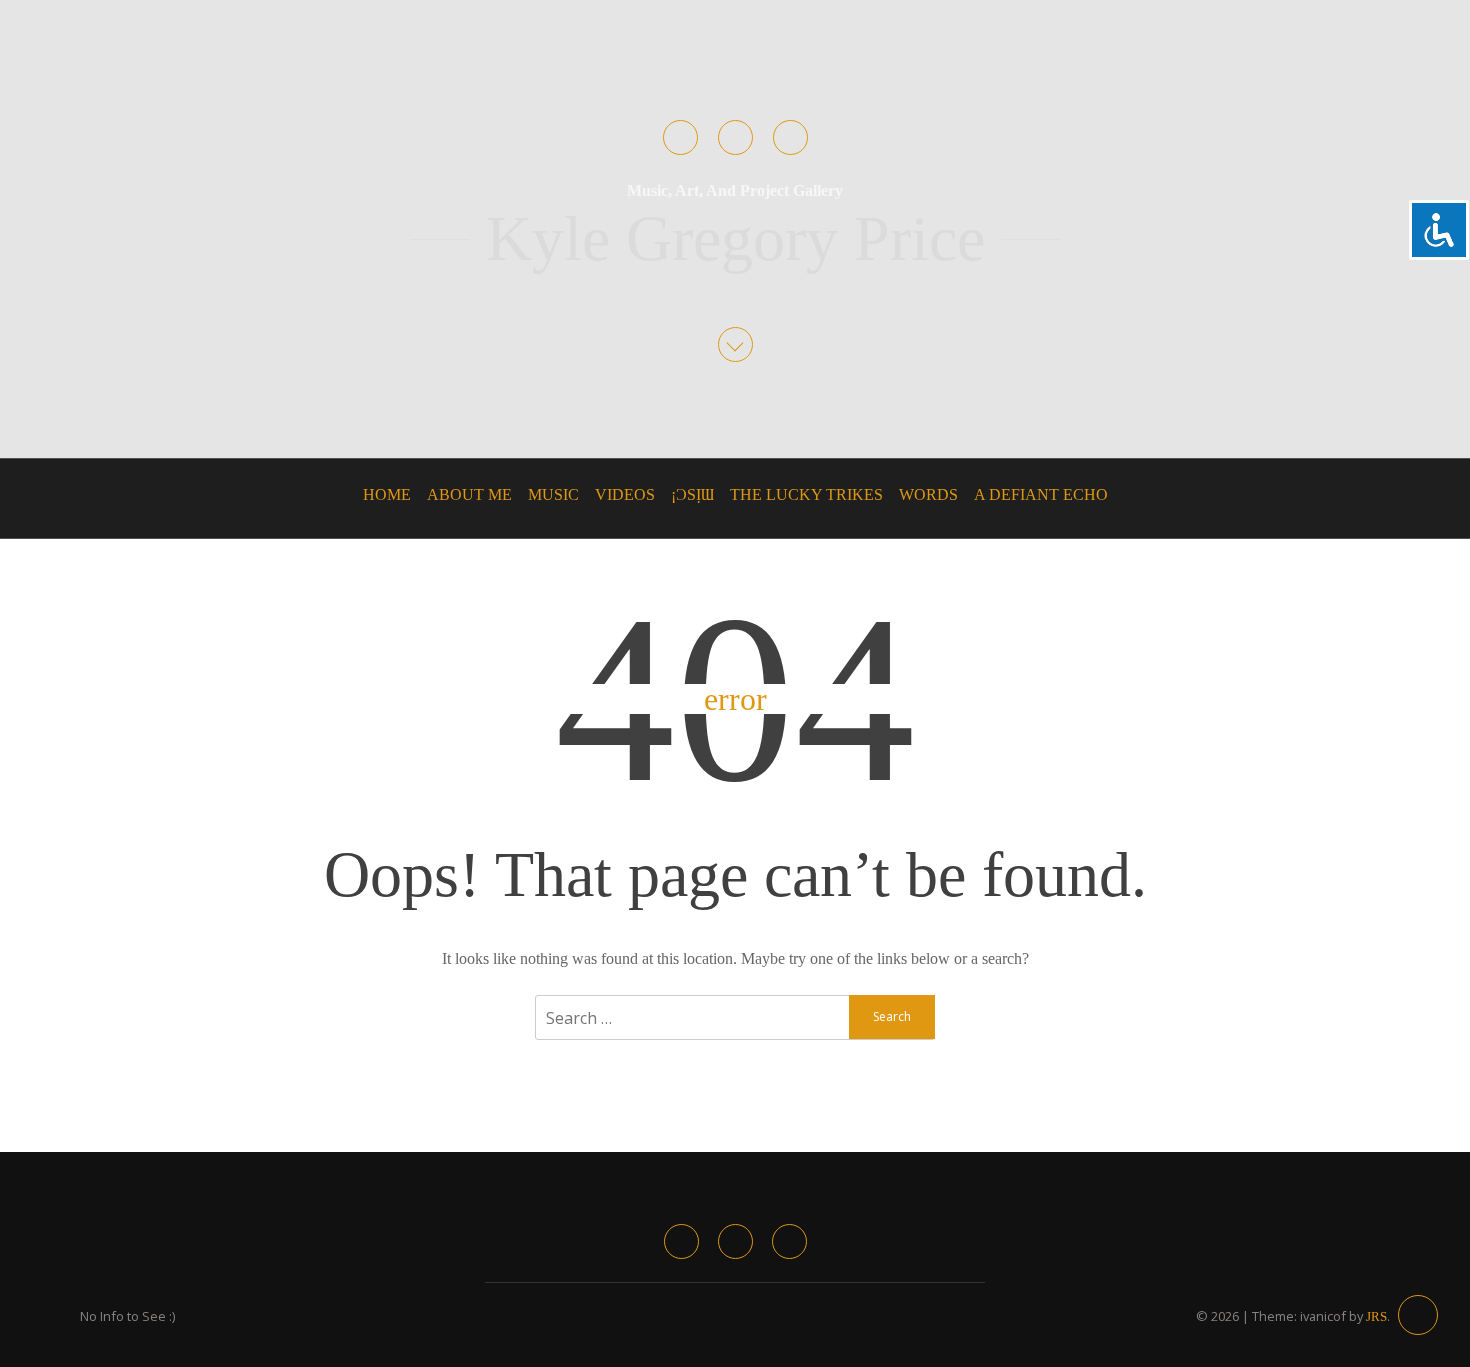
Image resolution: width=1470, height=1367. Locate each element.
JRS (1376, 1317)
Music (553, 494)
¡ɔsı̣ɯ (692, 494)
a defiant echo (1041, 494)
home (387, 494)
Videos (625, 494)
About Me (469, 494)
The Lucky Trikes (806, 494)
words (928, 494)
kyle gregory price (735, 238)
